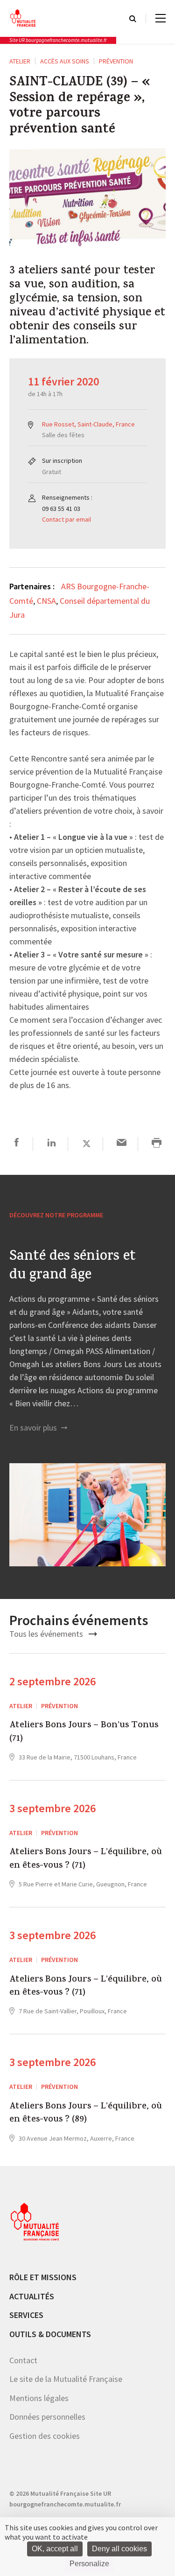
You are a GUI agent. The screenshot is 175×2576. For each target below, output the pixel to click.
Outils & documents (50, 2334)
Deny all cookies (119, 2549)
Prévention (116, 61)
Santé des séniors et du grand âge (73, 1267)
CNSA (46, 601)
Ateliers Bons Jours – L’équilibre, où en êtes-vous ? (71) (86, 1860)
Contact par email (66, 519)
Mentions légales (39, 2398)
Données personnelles (47, 2417)
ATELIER (20, 61)
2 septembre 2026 (52, 1681)
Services (26, 2315)
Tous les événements (47, 1634)
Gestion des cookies (45, 2436)
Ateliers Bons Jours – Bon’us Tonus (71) (84, 1733)
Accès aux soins (65, 61)
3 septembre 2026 (52, 1808)
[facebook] (17, 1144)
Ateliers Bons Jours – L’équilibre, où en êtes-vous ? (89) (86, 2114)
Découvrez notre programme (56, 1215)
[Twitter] (87, 1144)
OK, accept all (55, 2549)
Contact (23, 2360)
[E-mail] (122, 1144)
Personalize (89, 2564)
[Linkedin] (52, 1144)
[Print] (157, 1144)
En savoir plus (34, 1428)
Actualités (32, 2296)
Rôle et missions (43, 2277)
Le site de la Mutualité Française (66, 2379)
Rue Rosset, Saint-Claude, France (88, 424)
